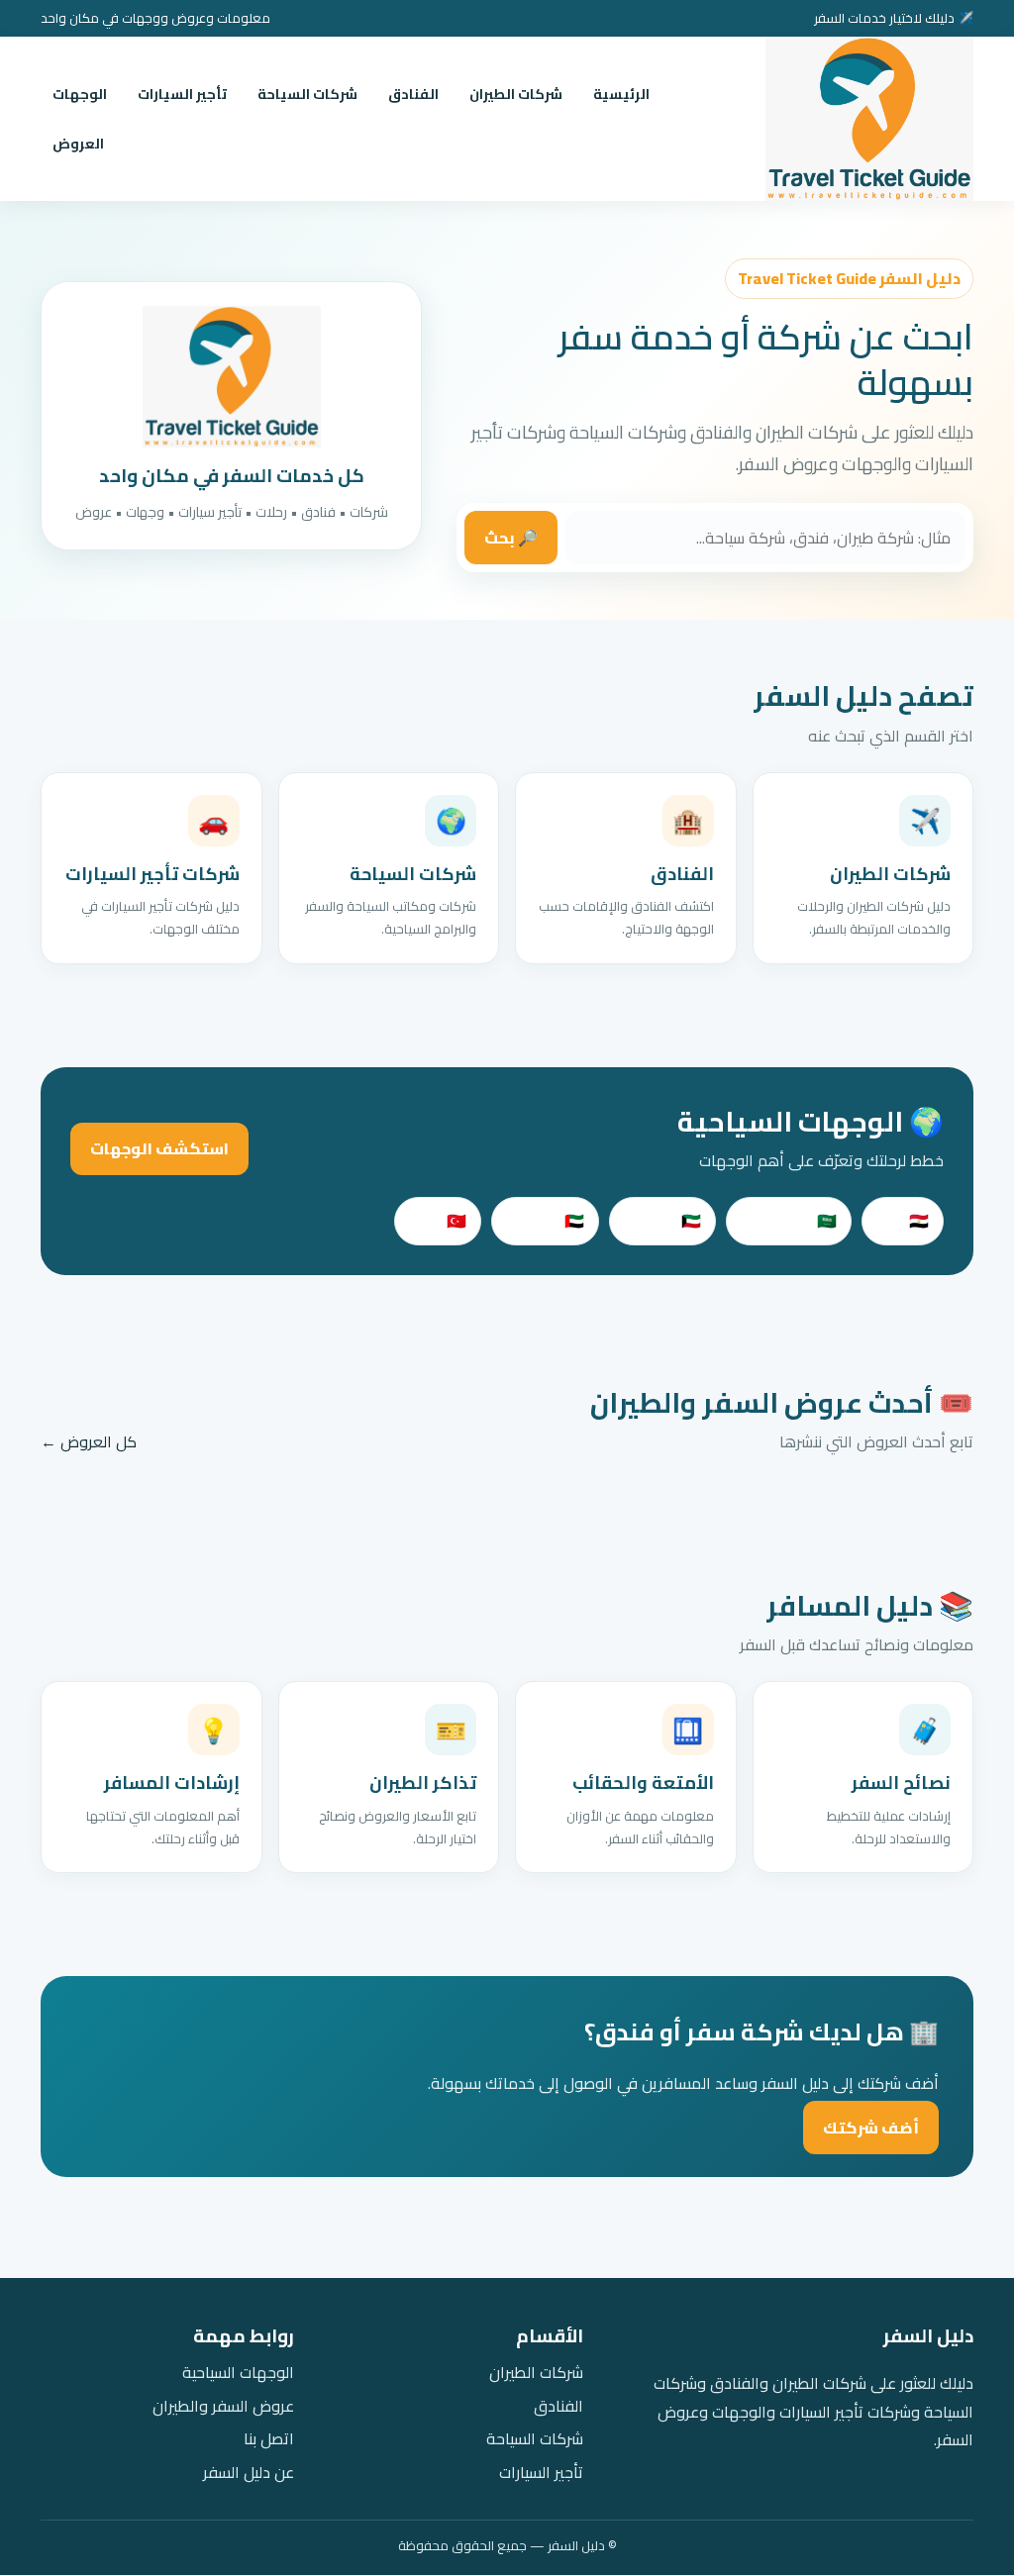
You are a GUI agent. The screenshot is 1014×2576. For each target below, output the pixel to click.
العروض (78, 144)
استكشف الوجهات (159, 1148)
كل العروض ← (89, 1442)
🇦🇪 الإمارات (545, 1221)
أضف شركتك (871, 2128)
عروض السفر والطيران (223, 2406)
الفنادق (413, 94)
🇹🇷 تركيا (438, 1221)
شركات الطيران (516, 94)
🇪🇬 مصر (903, 1221)
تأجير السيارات (182, 94)
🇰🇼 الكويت (662, 1221)
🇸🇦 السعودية (789, 1221)
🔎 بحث (511, 538)
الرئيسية (621, 94)
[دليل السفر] (869, 119)
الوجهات (80, 94)
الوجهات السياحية (238, 2373)
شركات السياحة (307, 94)
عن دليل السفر (249, 2473)
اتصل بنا (269, 2439)
